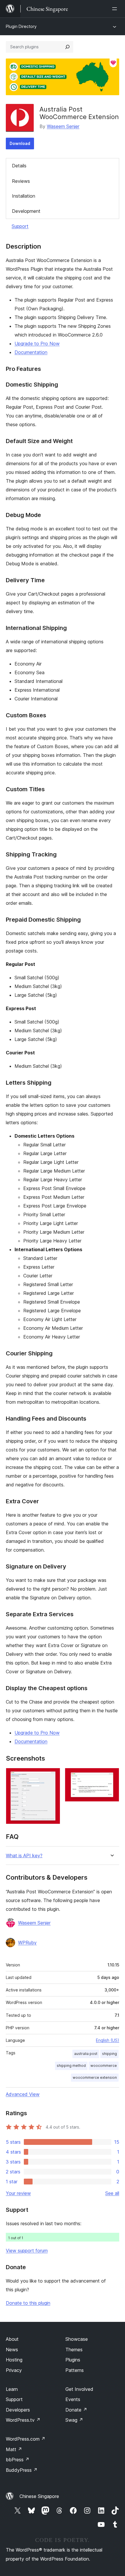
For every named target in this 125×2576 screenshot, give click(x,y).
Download (20, 143)
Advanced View (23, 2094)
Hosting (14, 2360)
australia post (86, 2054)
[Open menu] (116, 9)
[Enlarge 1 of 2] (52, 1776)
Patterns (75, 2370)
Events (73, 2399)
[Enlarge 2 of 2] (111, 1776)
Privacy (14, 2370)
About (12, 2339)
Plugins (73, 2360)
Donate (76, 2410)
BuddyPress (22, 2470)
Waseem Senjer (63, 126)
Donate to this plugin (28, 2303)
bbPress (18, 2460)
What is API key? (24, 1856)
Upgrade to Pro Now (37, 344)
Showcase (77, 2339)
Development (26, 211)
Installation (24, 196)
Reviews (21, 181)
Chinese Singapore (39, 2496)
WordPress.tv (23, 2420)
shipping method (71, 2066)
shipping (109, 2054)
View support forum (27, 2251)
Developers (18, 2410)
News (12, 2350)
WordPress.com (26, 2439)
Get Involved (79, 2389)
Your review (18, 2193)
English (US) (108, 2040)
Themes (74, 2350)
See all (112, 2193)
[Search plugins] (67, 47)
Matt (14, 2449)
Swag (74, 2420)
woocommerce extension (95, 2077)
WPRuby (27, 1943)
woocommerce (104, 2066)
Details (19, 166)
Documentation (31, 352)
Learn (12, 2389)
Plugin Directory (21, 26)
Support (20, 226)
